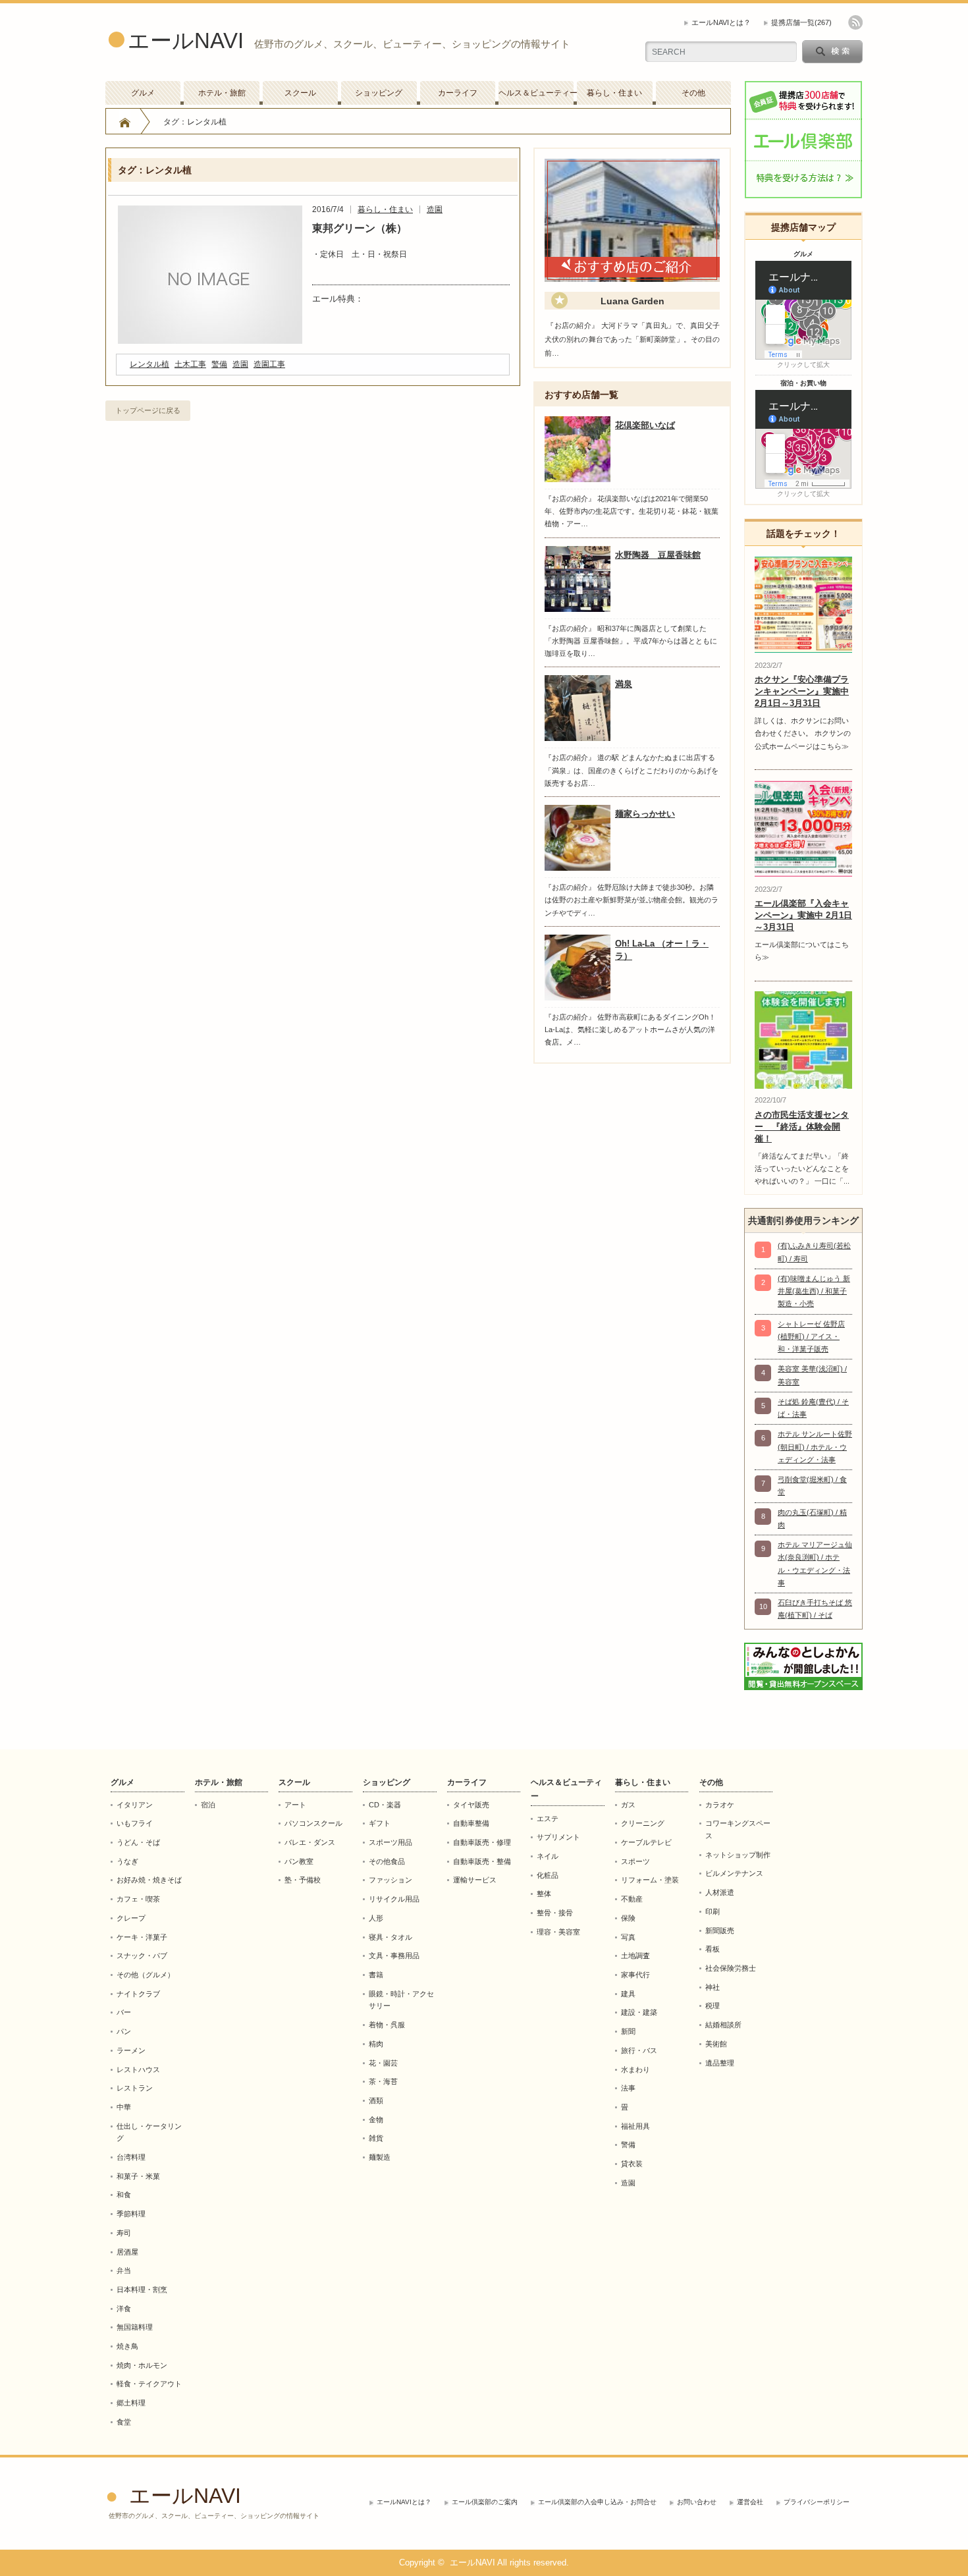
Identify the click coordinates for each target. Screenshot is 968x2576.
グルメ (143, 93)
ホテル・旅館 (222, 93)
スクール (300, 93)
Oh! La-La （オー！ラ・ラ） (662, 950)
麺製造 (380, 2157)
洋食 (124, 2309)
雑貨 (376, 2138)
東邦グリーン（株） (360, 228)
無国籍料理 (135, 2327)
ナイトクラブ (138, 1994)
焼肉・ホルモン (142, 2365)
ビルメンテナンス (734, 1873)
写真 (628, 1937)
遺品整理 (720, 2063)
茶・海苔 (383, 2081)
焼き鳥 (127, 2346)
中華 (124, 2107)
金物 (376, 2120)
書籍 (376, 1975)
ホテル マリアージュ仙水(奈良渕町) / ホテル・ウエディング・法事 (815, 1564)
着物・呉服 (387, 2025)
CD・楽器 (385, 1805)
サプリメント (558, 1837)
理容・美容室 (558, 1932)
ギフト (380, 1823)
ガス (628, 1805)
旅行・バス (639, 2050)
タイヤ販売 (471, 1805)
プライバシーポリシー (817, 2502)
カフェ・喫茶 (138, 1899)
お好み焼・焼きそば (149, 1880)
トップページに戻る (148, 410)
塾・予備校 (303, 1880)
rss (855, 22)
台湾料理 (131, 2157)
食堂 (124, 2422)
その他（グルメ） (146, 1975)
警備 (219, 364)
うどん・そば (138, 1842)
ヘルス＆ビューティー (536, 93)
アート (295, 1805)
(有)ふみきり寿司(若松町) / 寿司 (814, 1252)
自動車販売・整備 (482, 1861)
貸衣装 (632, 2164)
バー (124, 2012)
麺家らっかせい (645, 814)
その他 (693, 93)
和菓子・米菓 (138, 2176)
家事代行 (635, 1975)
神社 (713, 1987)
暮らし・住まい (614, 93)
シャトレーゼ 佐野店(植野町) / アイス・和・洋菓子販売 (811, 1337)
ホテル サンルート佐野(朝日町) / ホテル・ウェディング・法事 (815, 1447)
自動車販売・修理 (482, 1842)
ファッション (390, 1880)
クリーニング (643, 1823)
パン (124, 2031)
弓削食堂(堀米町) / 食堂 (812, 1486)
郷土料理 (131, 2403)
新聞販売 (720, 1931)
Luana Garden (632, 301)
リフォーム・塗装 (650, 1880)
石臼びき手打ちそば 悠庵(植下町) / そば (815, 1609)
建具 (628, 1994)
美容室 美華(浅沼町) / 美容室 (812, 1375)
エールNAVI (186, 41)
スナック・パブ (142, 1956)
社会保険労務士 (731, 1968)
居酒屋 (127, 2252)
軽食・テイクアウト (149, 2384)
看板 (713, 1949)
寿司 (124, 2233)
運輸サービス (475, 1880)
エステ (548, 1819)
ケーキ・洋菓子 (142, 1937)
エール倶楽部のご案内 (485, 2502)
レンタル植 (149, 364)
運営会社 (750, 2502)
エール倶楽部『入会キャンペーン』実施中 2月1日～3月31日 (803, 915)
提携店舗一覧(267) (801, 22)
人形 (376, 1918)
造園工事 (269, 364)
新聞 (628, 2031)
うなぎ (127, 1861)
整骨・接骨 (555, 1913)
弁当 (124, 2270)
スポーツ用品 (390, 1842)
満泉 (624, 684)
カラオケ (720, 1805)
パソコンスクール (313, 1823)
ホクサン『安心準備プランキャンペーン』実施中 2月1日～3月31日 (802, 691)
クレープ (131, 1918)
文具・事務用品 (394, 1956)
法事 (628, 2088)
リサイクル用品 (394, 1899)
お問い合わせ (697, 2502)
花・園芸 (383, 2063)
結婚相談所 (723, 2025)
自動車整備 (471, 1823)
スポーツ (635, 1861)
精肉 (376, 2044)
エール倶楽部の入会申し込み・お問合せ (597, 2502)
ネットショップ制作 (738, 1855)
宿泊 (208, 1805)
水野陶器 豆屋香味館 (658, 555)
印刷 (713, 1911)
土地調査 (635, 1956)
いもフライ (135, 1823)
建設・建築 (639, 2012)
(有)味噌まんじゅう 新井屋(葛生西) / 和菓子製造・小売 (814, 1291)
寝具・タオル (390, 1937)
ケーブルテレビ (646, 1842)
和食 (124, 2195)
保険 (628, 1918)
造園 (435, 209)
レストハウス (138, 2069)
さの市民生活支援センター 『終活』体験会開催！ (802, 1127)
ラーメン (131, 2050)
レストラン (135, 2088)
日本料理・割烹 (142, 2289)
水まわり (635, 2069)
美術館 (716, 2044)
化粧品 (548, 1875)
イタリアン (135, 1805)
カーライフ (458, 93)
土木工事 (190, 364)
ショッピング (379, 93)
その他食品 (387, 1861)
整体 (544, 1894)
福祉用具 (635, 2126)
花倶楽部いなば (645, 425)
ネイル (548, 1856)
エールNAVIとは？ (721, 22)
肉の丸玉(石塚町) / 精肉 (812, 1519)
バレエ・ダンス (310, 1842)
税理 (713, 2006)
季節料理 (131, 2214)
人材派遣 (720, 1892)
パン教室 (299, 1861)
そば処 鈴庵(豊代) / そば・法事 (813, 1408)
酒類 (376, 2100)
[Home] (125, 122)
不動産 (632, 1899)
